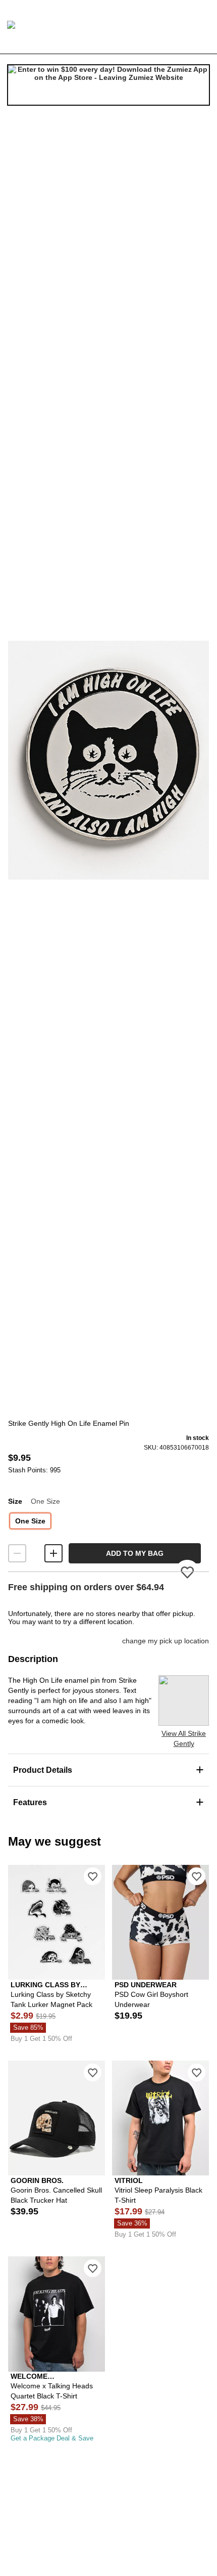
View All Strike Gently (184, 1738)
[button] (108, 760)
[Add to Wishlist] (93, 1876)
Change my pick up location (166, 1641)
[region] (108, 760)
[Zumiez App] (108, 85)
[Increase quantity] (53, 1553)
